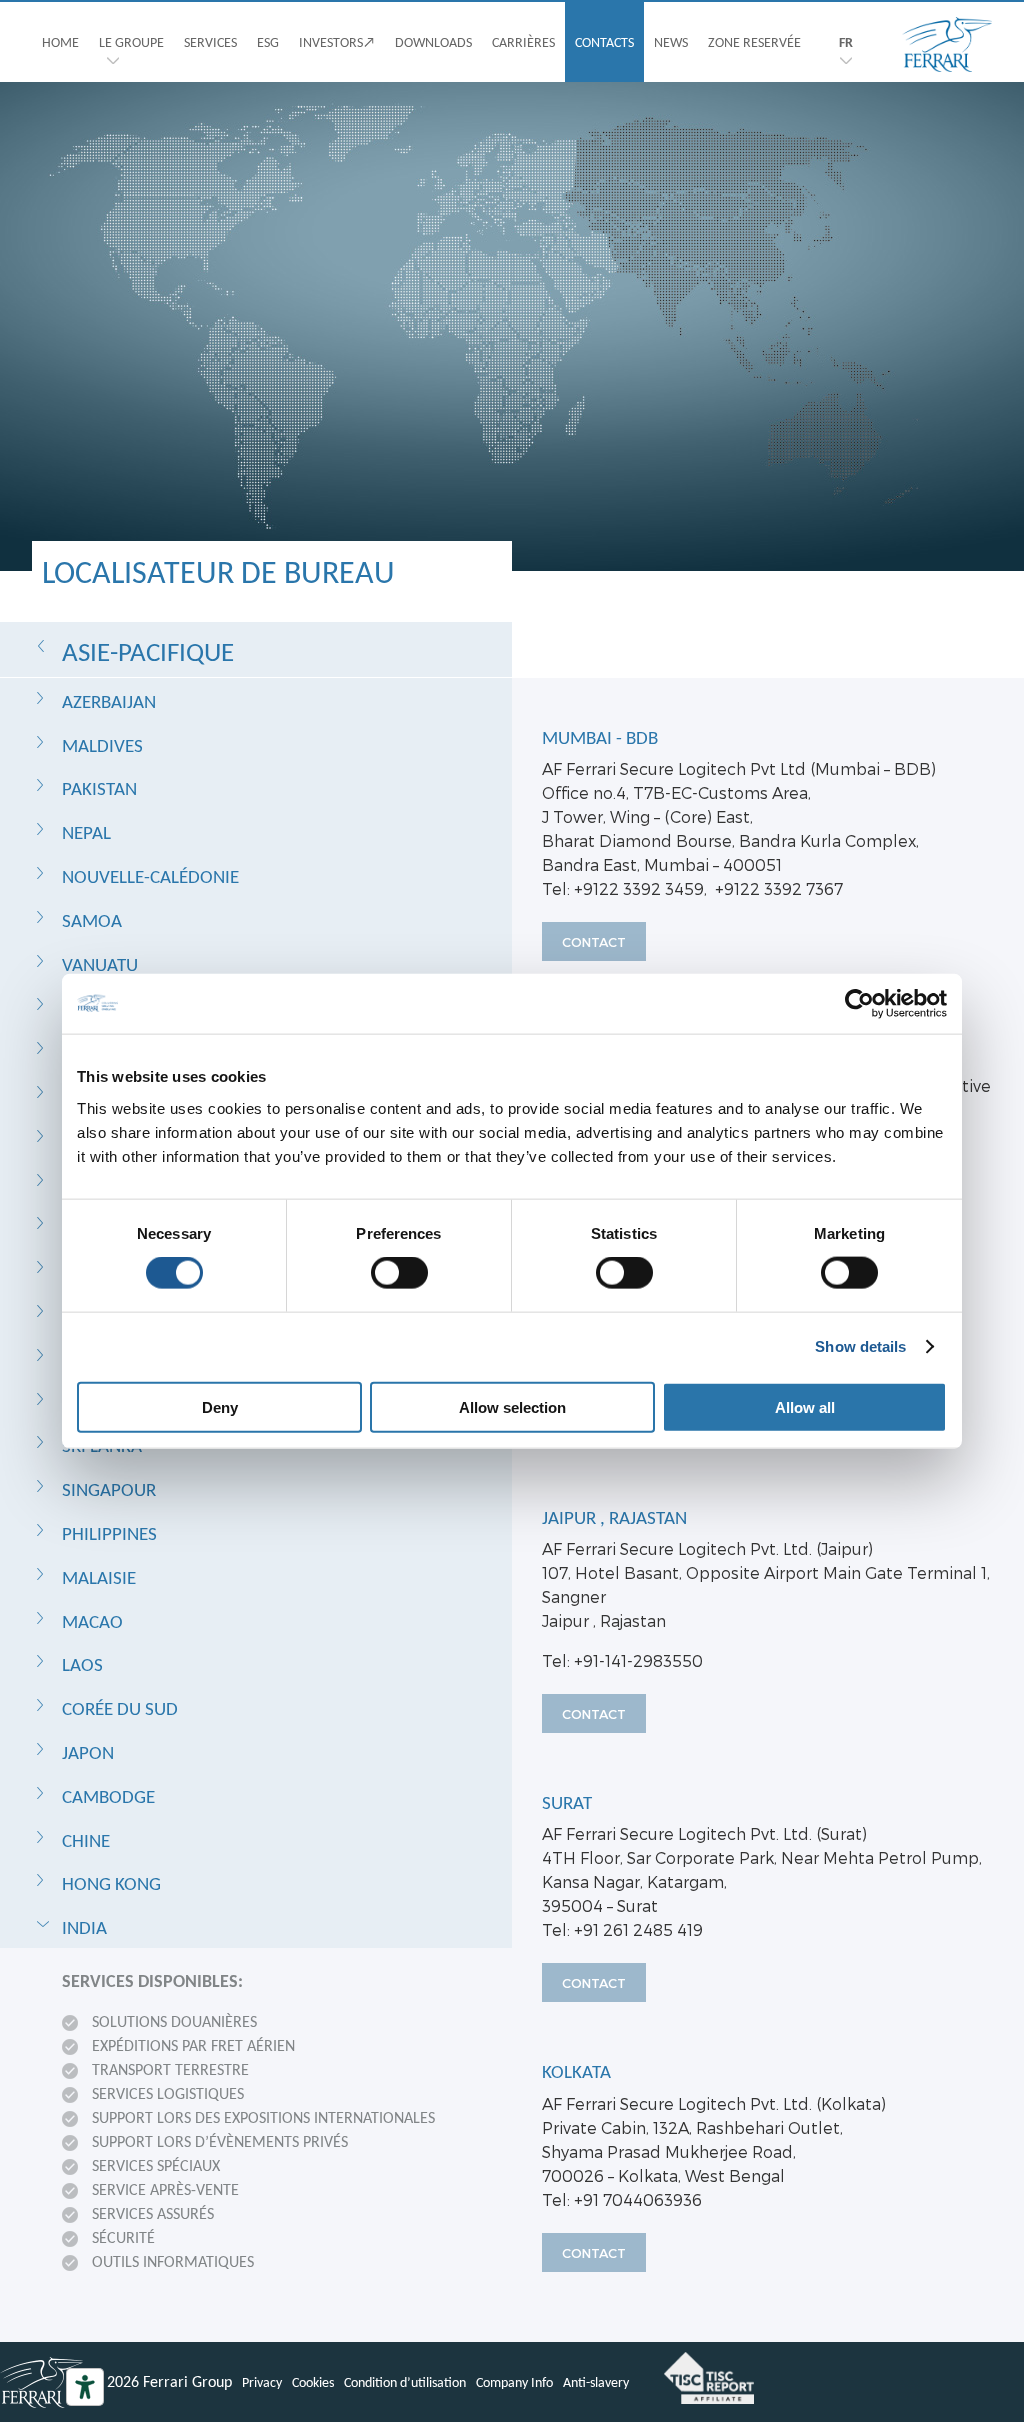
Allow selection (512, 1406)
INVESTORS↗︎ (337, 42)
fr (846, 42)
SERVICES (210, 42)
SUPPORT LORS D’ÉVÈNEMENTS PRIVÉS (220, 2141)
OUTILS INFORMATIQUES (173, 2261)
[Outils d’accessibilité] (85, 2387)
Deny (220, 1406)
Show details (860, 1346)
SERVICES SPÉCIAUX (156, 2165)
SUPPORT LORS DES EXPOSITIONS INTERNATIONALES (263, 2117)
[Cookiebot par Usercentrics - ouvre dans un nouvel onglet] (859, 1004)
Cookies (313, 2382)
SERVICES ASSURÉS (153, 2213)
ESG (268, 42)
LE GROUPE (131, 42)
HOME (60, 42)
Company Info (514, 2382)
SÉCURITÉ (123, 2237)
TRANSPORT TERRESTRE (170, 2069)
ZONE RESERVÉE (754, 42)
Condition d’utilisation (405, 2382)
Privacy (262, 2382)
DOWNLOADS (433, 42)
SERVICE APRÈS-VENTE (165, 2189)
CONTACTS (604, 42)
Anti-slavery (596, 2382)
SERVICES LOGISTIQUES (168, 2093)
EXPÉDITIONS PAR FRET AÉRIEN (193, 2045)
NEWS (671, 42)
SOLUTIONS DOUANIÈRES (174, 2021)
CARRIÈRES (523, 42)
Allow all (805, 1406)
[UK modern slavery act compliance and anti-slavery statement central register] (709, 2378)
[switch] (399, 1273)
